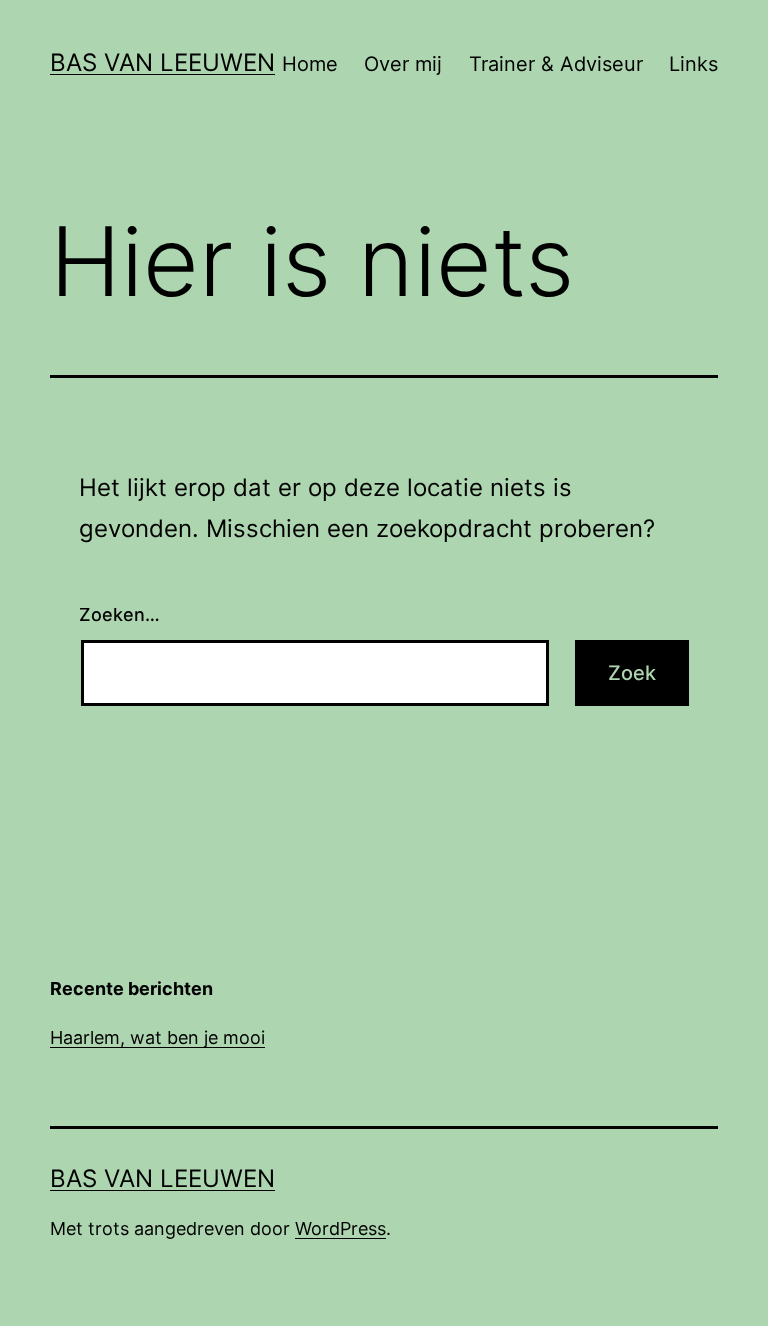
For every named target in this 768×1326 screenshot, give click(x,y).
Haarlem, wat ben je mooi (157, 1037)
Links (693, 64)
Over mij (403, 64)
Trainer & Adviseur (556, 64)
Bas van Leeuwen (162, 62)
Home (310, 64)
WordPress (340, 1228)
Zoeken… (119, 614)
